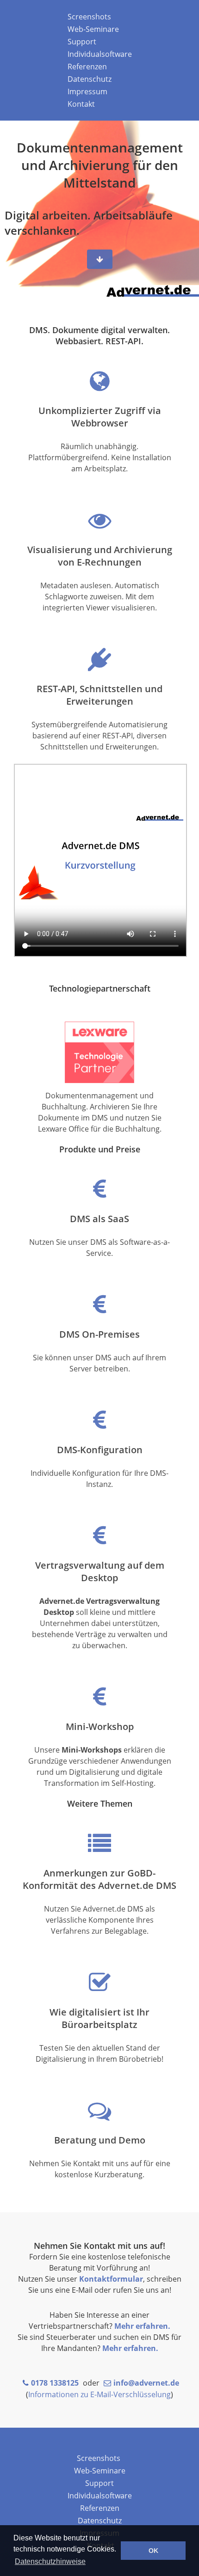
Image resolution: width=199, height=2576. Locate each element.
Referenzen (87, 67)
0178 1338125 (55, 2383)
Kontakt (81, 104)
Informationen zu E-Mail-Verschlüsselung (99, 2394)
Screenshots (89, 17)
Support (82, 42)
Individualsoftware (100, 54)
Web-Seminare (93, 29)
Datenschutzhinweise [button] (50, 2561)
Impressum (87, 91)
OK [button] (153, 2551)
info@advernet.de (146, 2383)
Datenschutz (90, 79)
